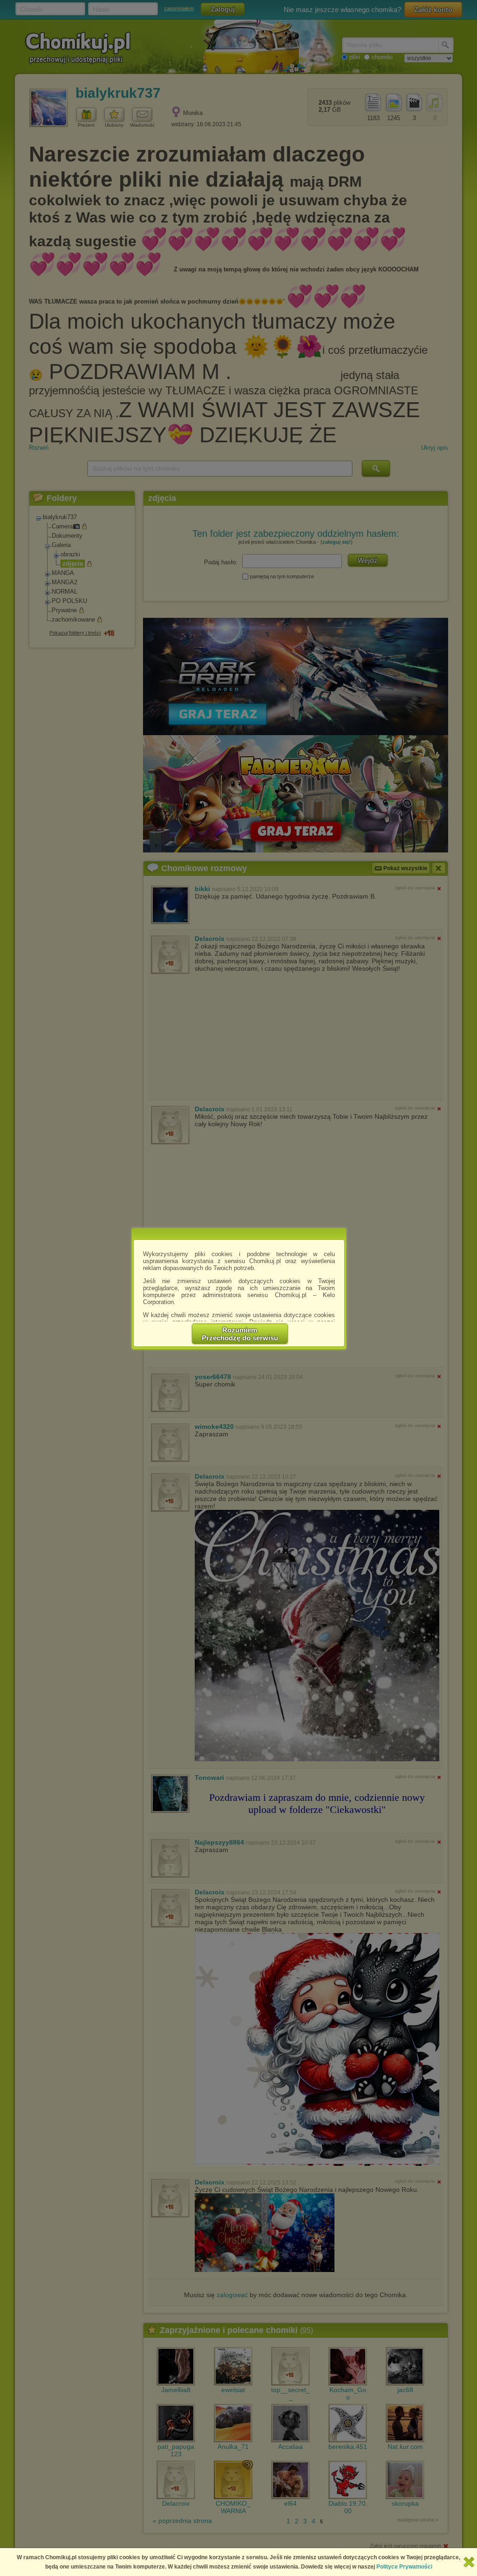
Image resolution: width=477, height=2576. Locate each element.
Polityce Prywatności (404, 2567)
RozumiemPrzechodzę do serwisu (240, 1334)
